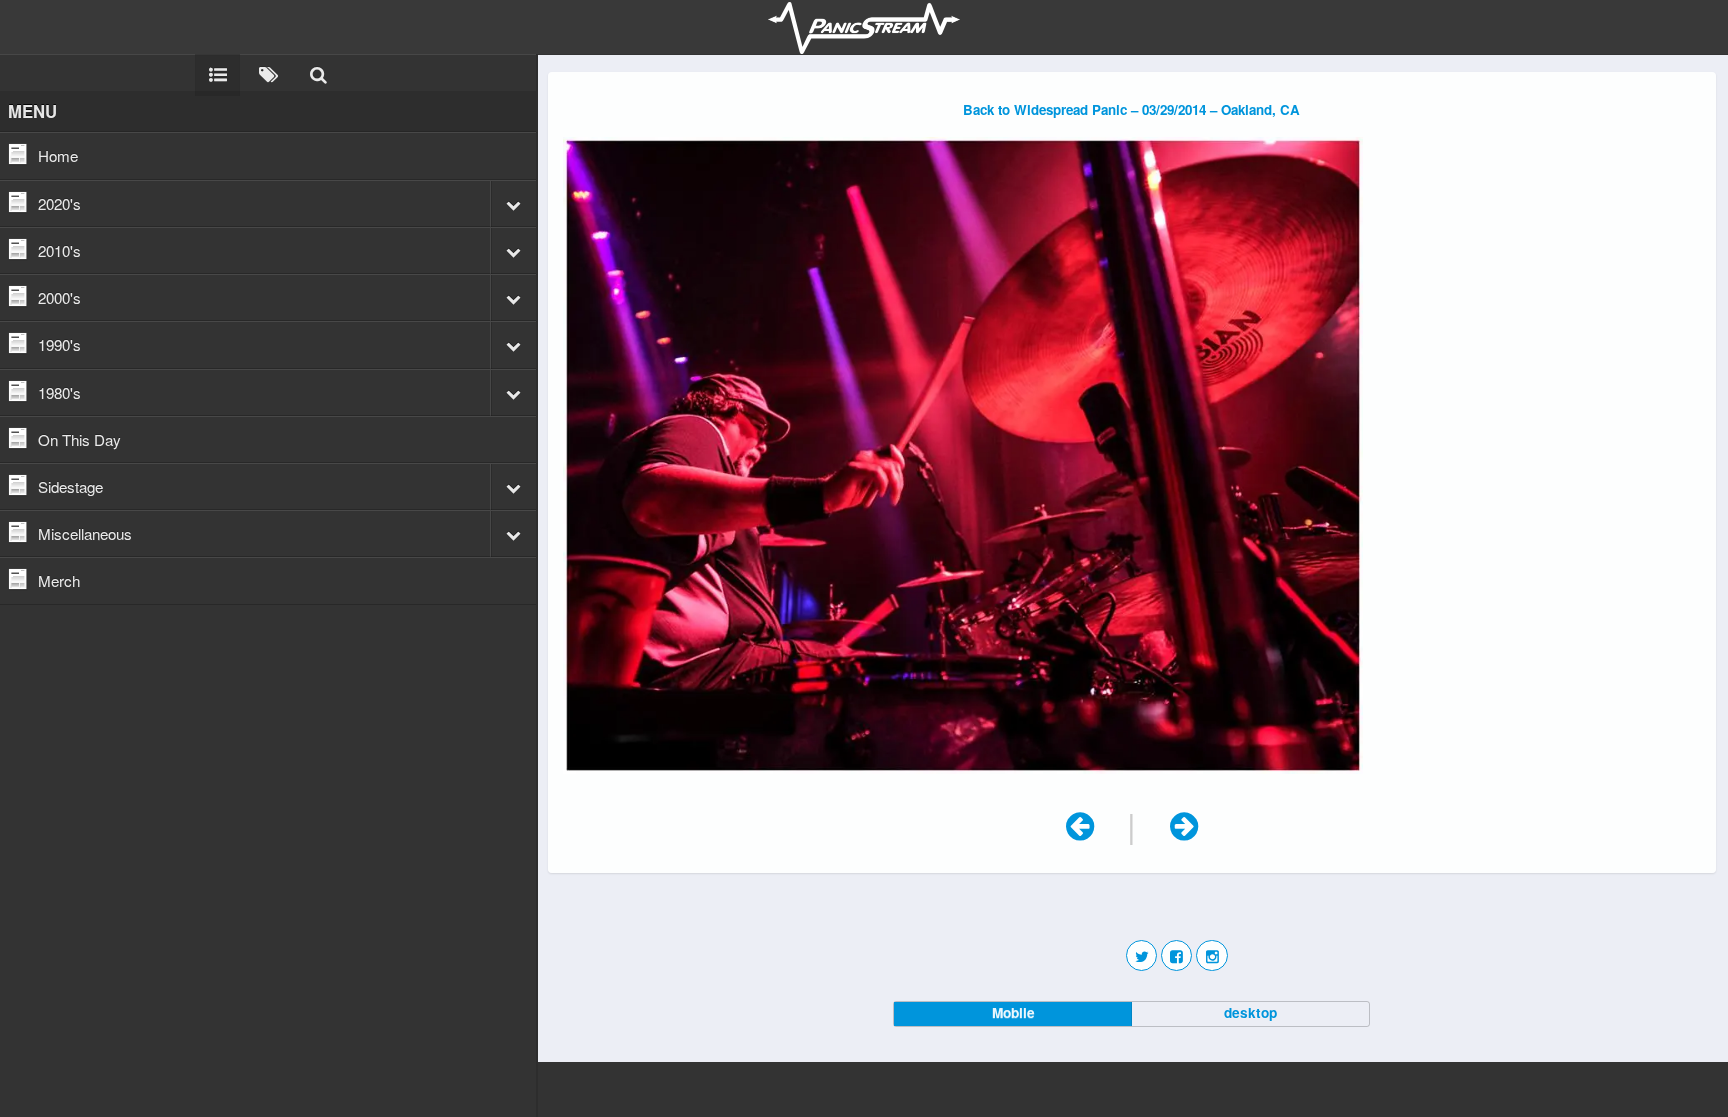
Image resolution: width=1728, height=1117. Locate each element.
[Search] (318, 73)
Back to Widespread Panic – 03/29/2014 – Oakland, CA (1131, 109)
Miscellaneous (85, 533)
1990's (59, 344)
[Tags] (268, 73)
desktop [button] (1250, 1012)
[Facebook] (1176, 955)
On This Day (79, 439)
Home (58, 155)
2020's (59, 203)
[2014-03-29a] (963, 782)
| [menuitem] (1118, 823)
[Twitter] (1141, 955)
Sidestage (70, 486)
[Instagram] (1211, 955)
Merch (59, 580)
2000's (59, 297)
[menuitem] (1183, 823)
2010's (59, 250)
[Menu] (217, 73)
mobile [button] (1013, 1012)
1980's (59, 392)
